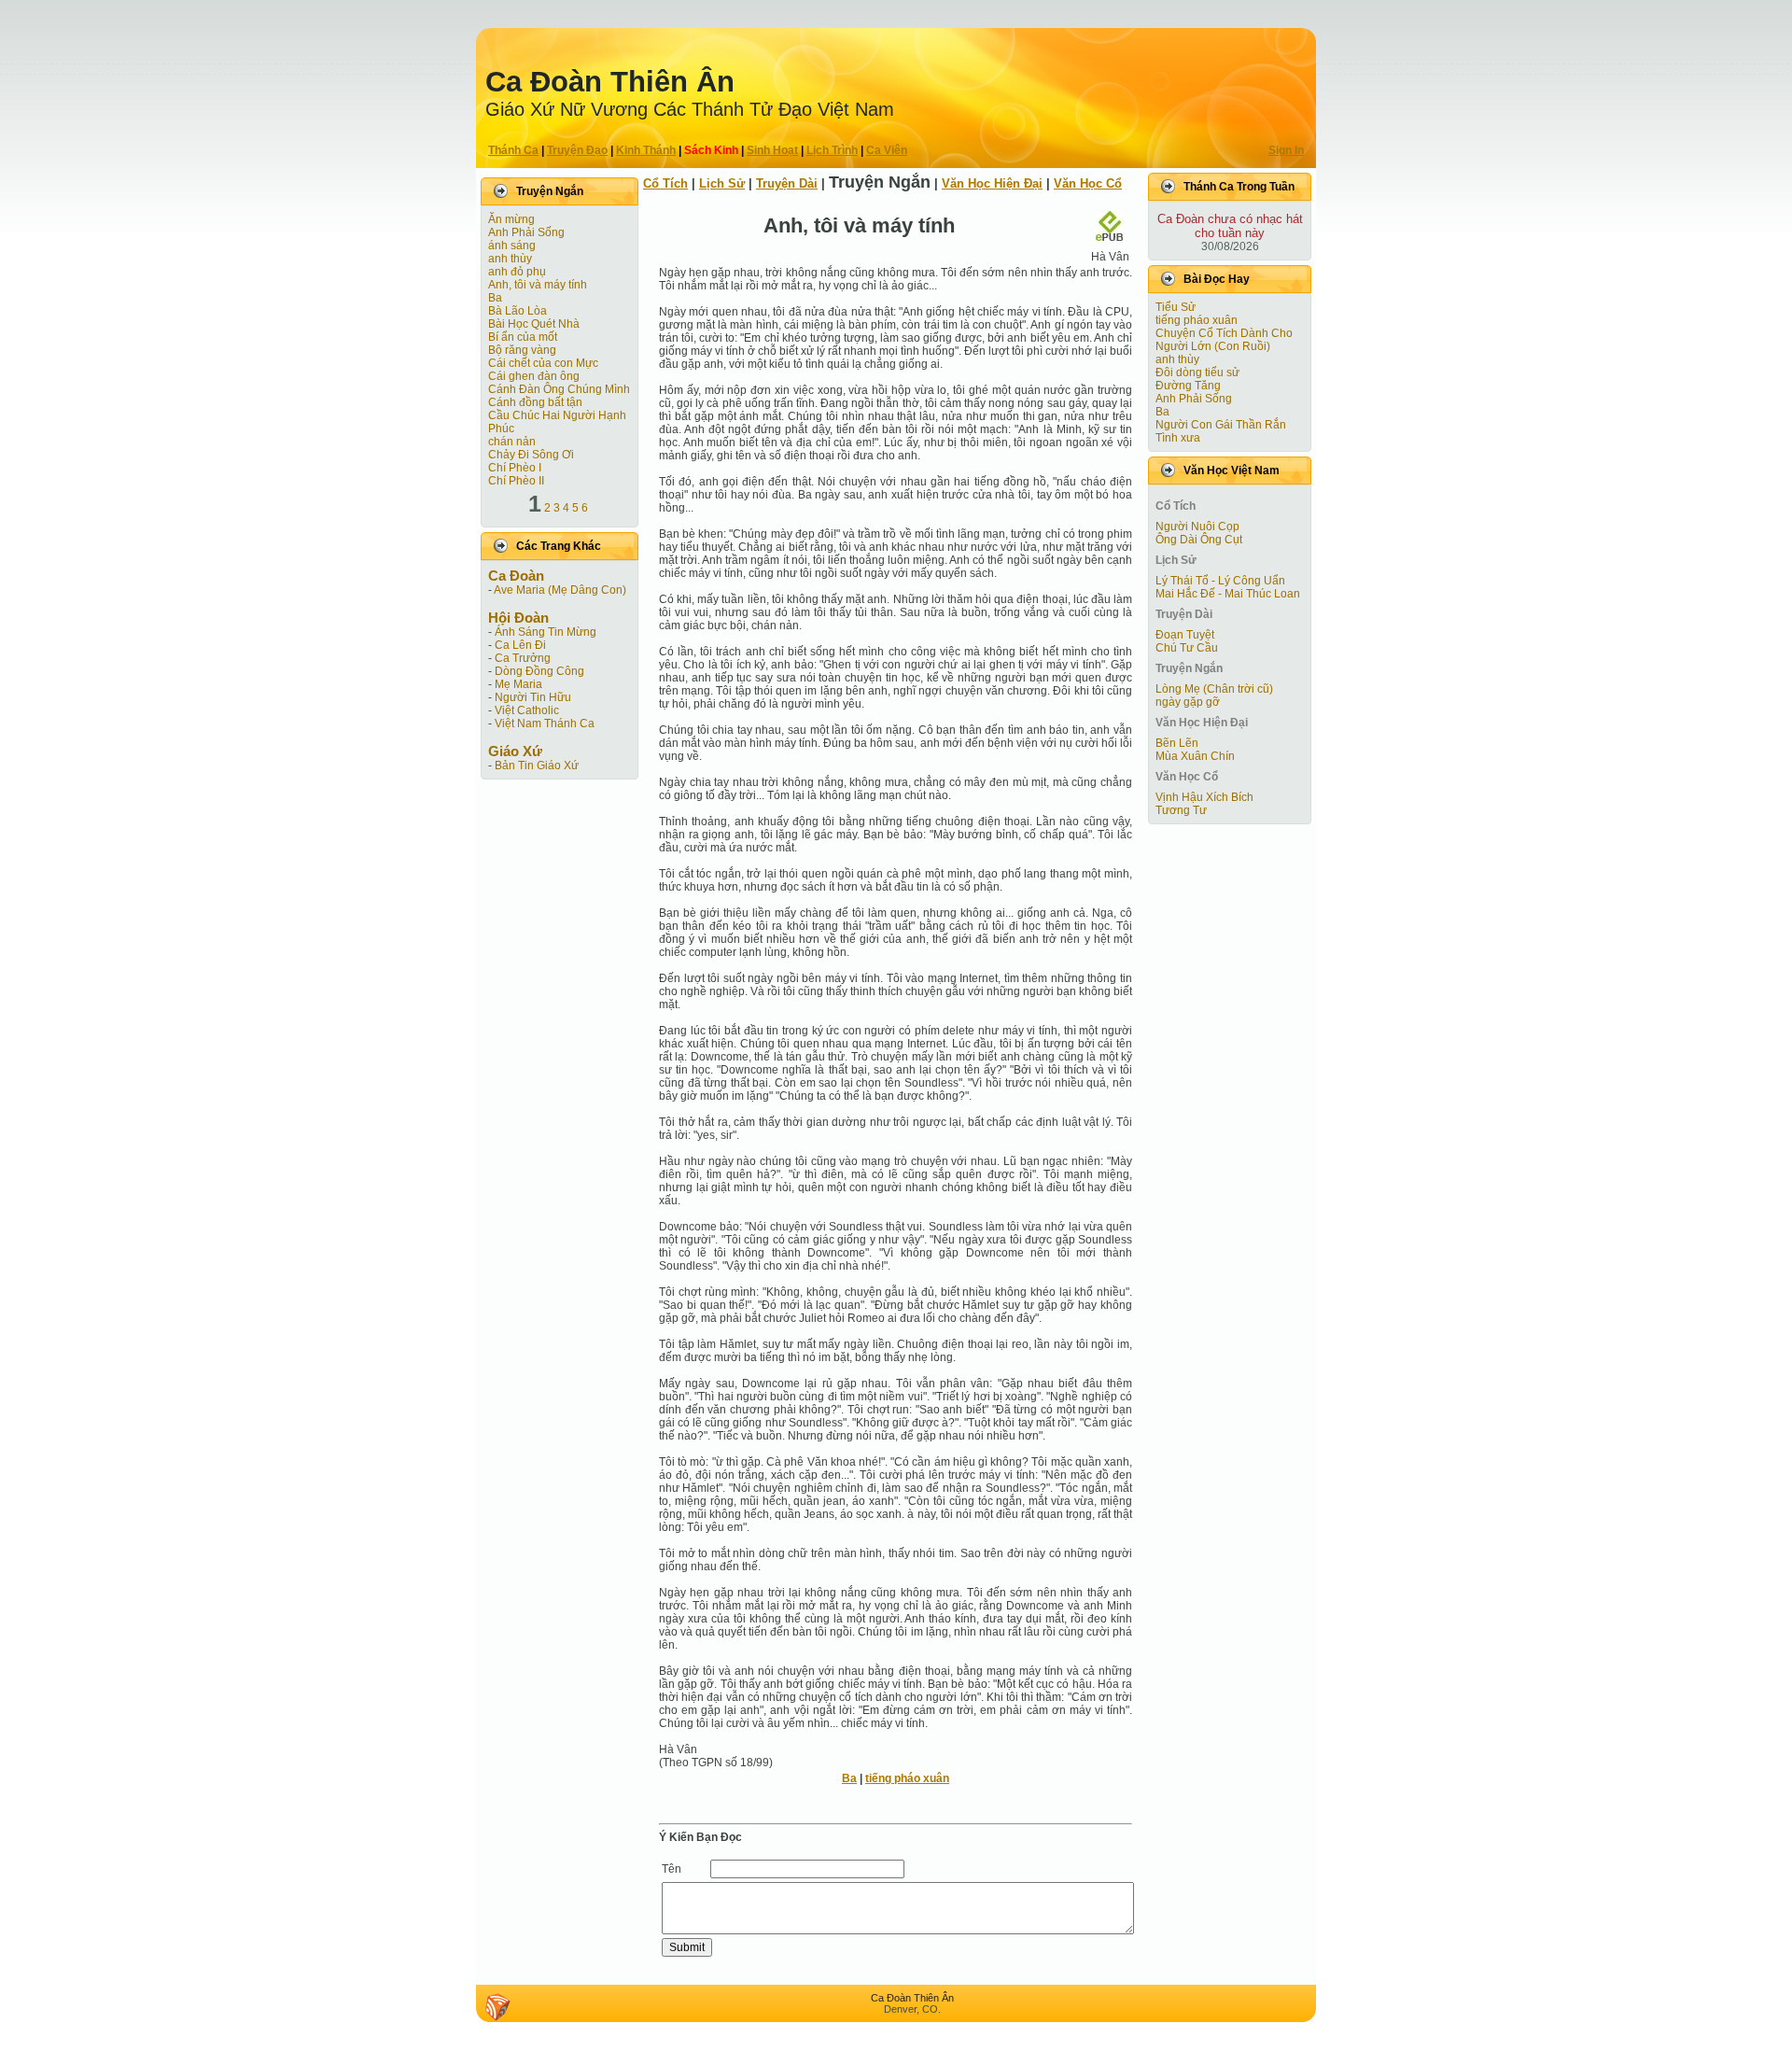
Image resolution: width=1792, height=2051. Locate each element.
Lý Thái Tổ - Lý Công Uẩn (1220, 581)
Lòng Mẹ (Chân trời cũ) (1214, 689)
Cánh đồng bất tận (535, 402)
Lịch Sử (722, 183)
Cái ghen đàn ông (534, 376)
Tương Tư (1181, 810)
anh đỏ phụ (517, 272)
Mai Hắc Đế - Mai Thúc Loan (1228, 594)
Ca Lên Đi (520, 645)
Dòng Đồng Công (539, 671)
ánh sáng (512, 246)
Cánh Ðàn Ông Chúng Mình (559, 389)
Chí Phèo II (516, 481)
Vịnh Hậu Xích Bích (1204, 797)
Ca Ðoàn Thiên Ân (610, 82)
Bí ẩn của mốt (523, 337)
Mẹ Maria (518, 684)
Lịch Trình (832, 150)
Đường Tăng (1188, 386)
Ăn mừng (511, 219)
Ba (495, 298)
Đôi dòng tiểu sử (1197, 372)
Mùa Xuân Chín (1195, 756)
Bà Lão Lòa (518, 311)
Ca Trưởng (523, 658)
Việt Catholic (527, 710)
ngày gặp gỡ (1188, 702)
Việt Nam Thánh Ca (545, 723)
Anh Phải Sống (526, 232)
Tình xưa (1178, 438)
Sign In (1286, 150)
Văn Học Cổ (1088, 183)
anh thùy (510, 259)
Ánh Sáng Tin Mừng (546, 632)
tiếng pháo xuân (907, 1778)
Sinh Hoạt (772, 150)
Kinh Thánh (646, 150)
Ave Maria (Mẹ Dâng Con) (560, 590)
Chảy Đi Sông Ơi (531, 455)
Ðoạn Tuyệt (1185, 635)
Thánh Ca (513, 150)
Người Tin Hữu (533, 697)
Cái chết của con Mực (543, 363)
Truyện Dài (787, 183)
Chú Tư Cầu (1187, 648)
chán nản (512, 442)
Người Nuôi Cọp (1197, 527)
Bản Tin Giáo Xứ (537, 766)
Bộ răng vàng (522, 350)
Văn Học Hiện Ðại (992, 183)
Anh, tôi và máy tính (538, 285)
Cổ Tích (665, 183)
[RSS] (497, 2007)
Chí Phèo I (515, 468)
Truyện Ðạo (577, 150)
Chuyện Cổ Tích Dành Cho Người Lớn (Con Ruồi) (1224, 340)
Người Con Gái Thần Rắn (1221, 425)
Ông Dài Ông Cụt (1199, 540)
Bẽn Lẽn (1177, 743)
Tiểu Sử (1176, 307)
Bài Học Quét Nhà (534, 324)
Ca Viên (887, 150)
